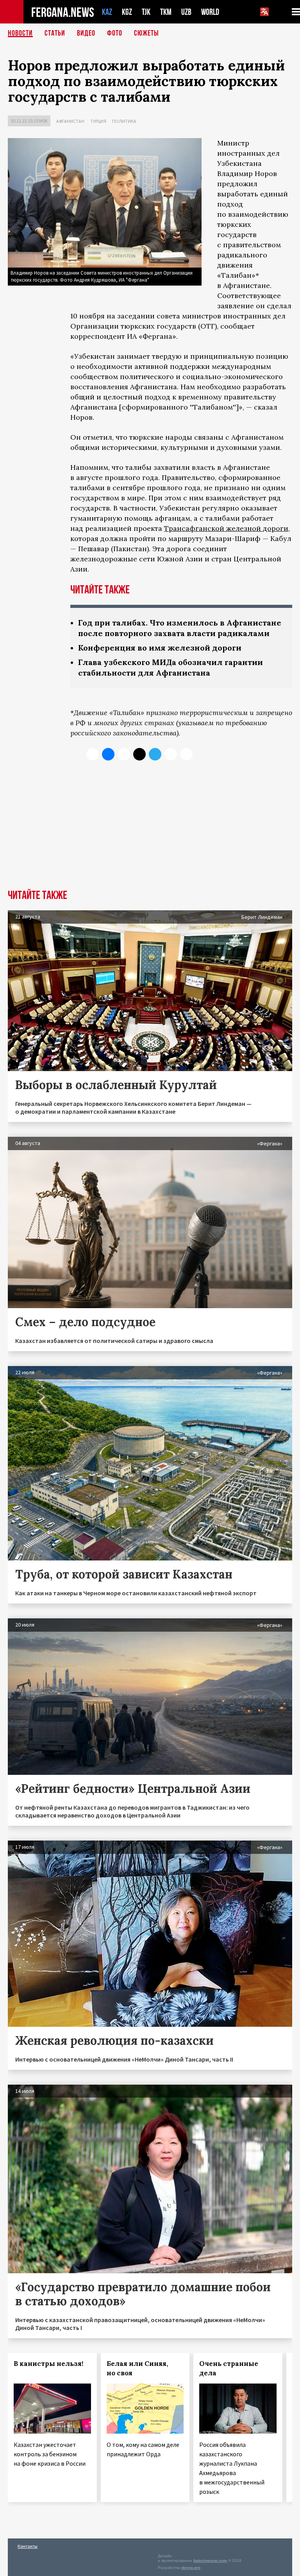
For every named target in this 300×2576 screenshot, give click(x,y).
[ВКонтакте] (108, 754)
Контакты (28, 2546)
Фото (115, 33)
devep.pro (191, 2568)
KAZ (107, 12)
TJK (146, 12)
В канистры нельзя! (48, 2364)
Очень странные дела (229, 2368)
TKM (166, 12)
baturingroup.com (210, 2561)
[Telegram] (155, 754)
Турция (98, 121)
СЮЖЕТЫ (146, 33)
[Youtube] (186, 754)
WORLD (210, 12)
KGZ (127, 12)
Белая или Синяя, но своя (137, 2368)
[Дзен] (139, 754)
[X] (93, 754)
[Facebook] (171, 754)
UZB (186, 12)
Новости (20, 33)
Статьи (55, 33)
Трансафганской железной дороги (226, 528)
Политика (124, 121)
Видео (86, 33)
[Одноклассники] (124, 754)
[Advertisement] (150, 831)
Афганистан (70, 121)
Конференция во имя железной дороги (160, 648)
